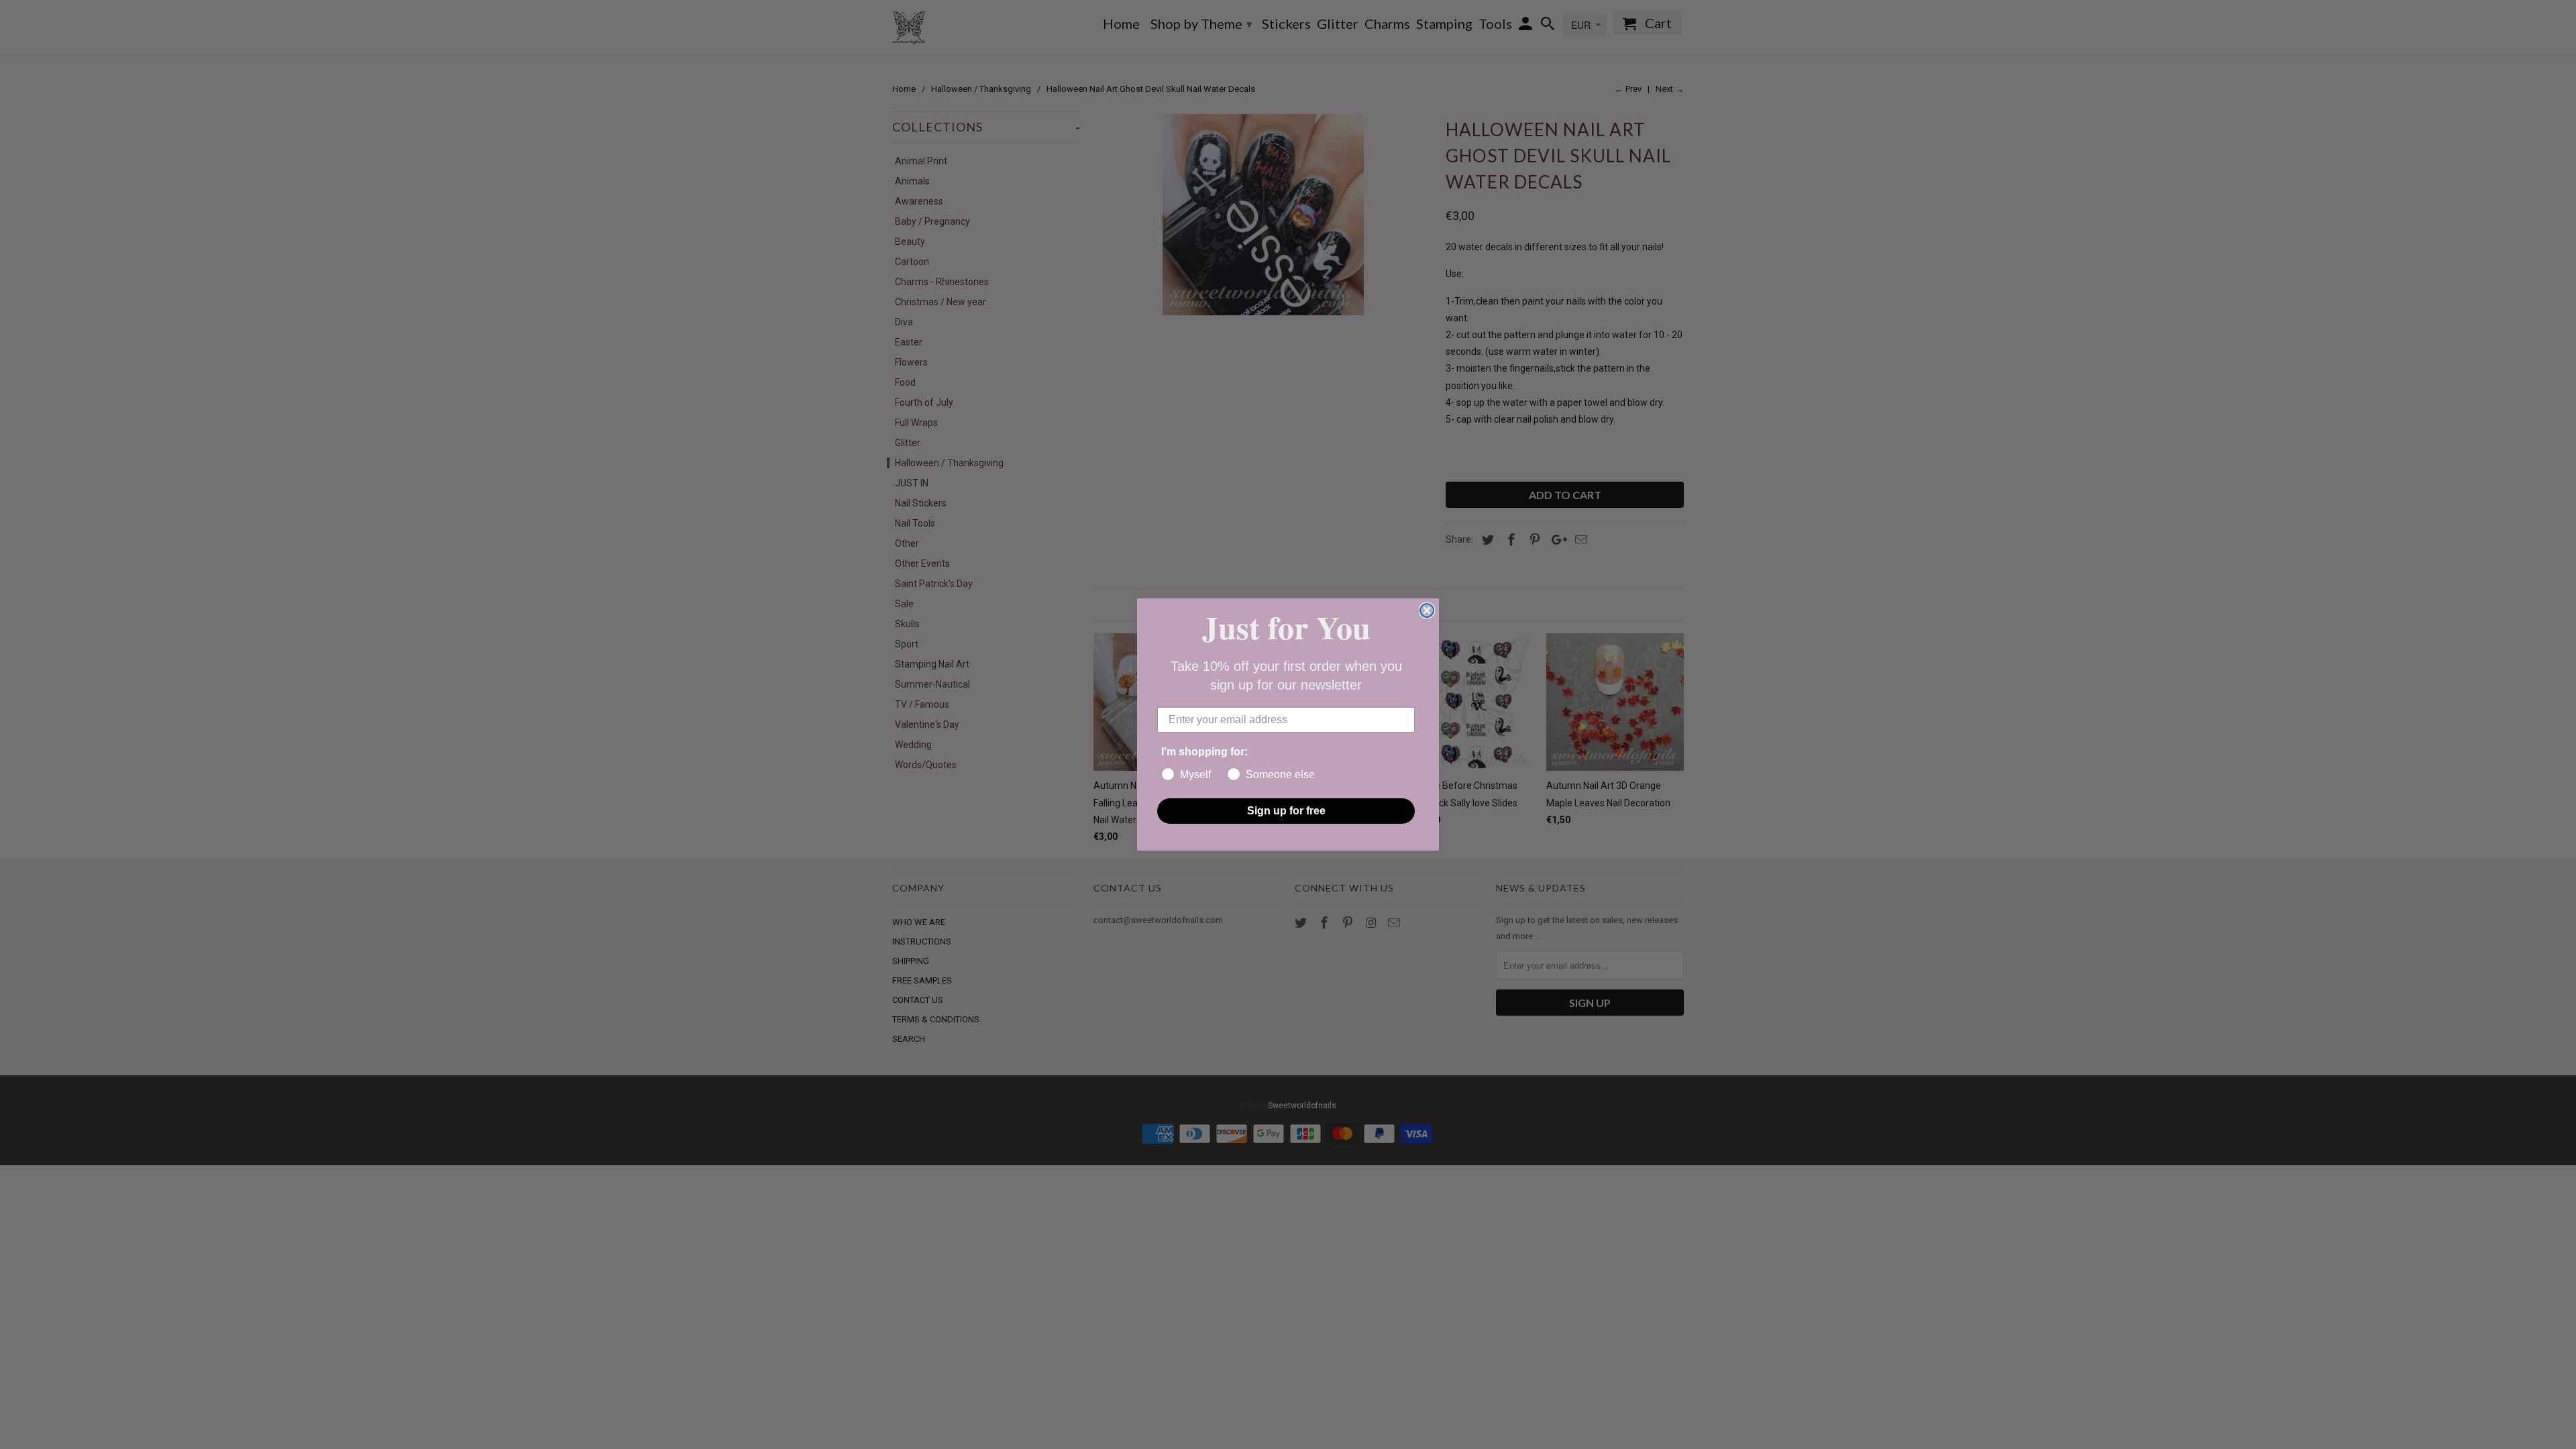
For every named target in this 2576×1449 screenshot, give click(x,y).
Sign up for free (1286, 811)
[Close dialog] (1427, 610)
